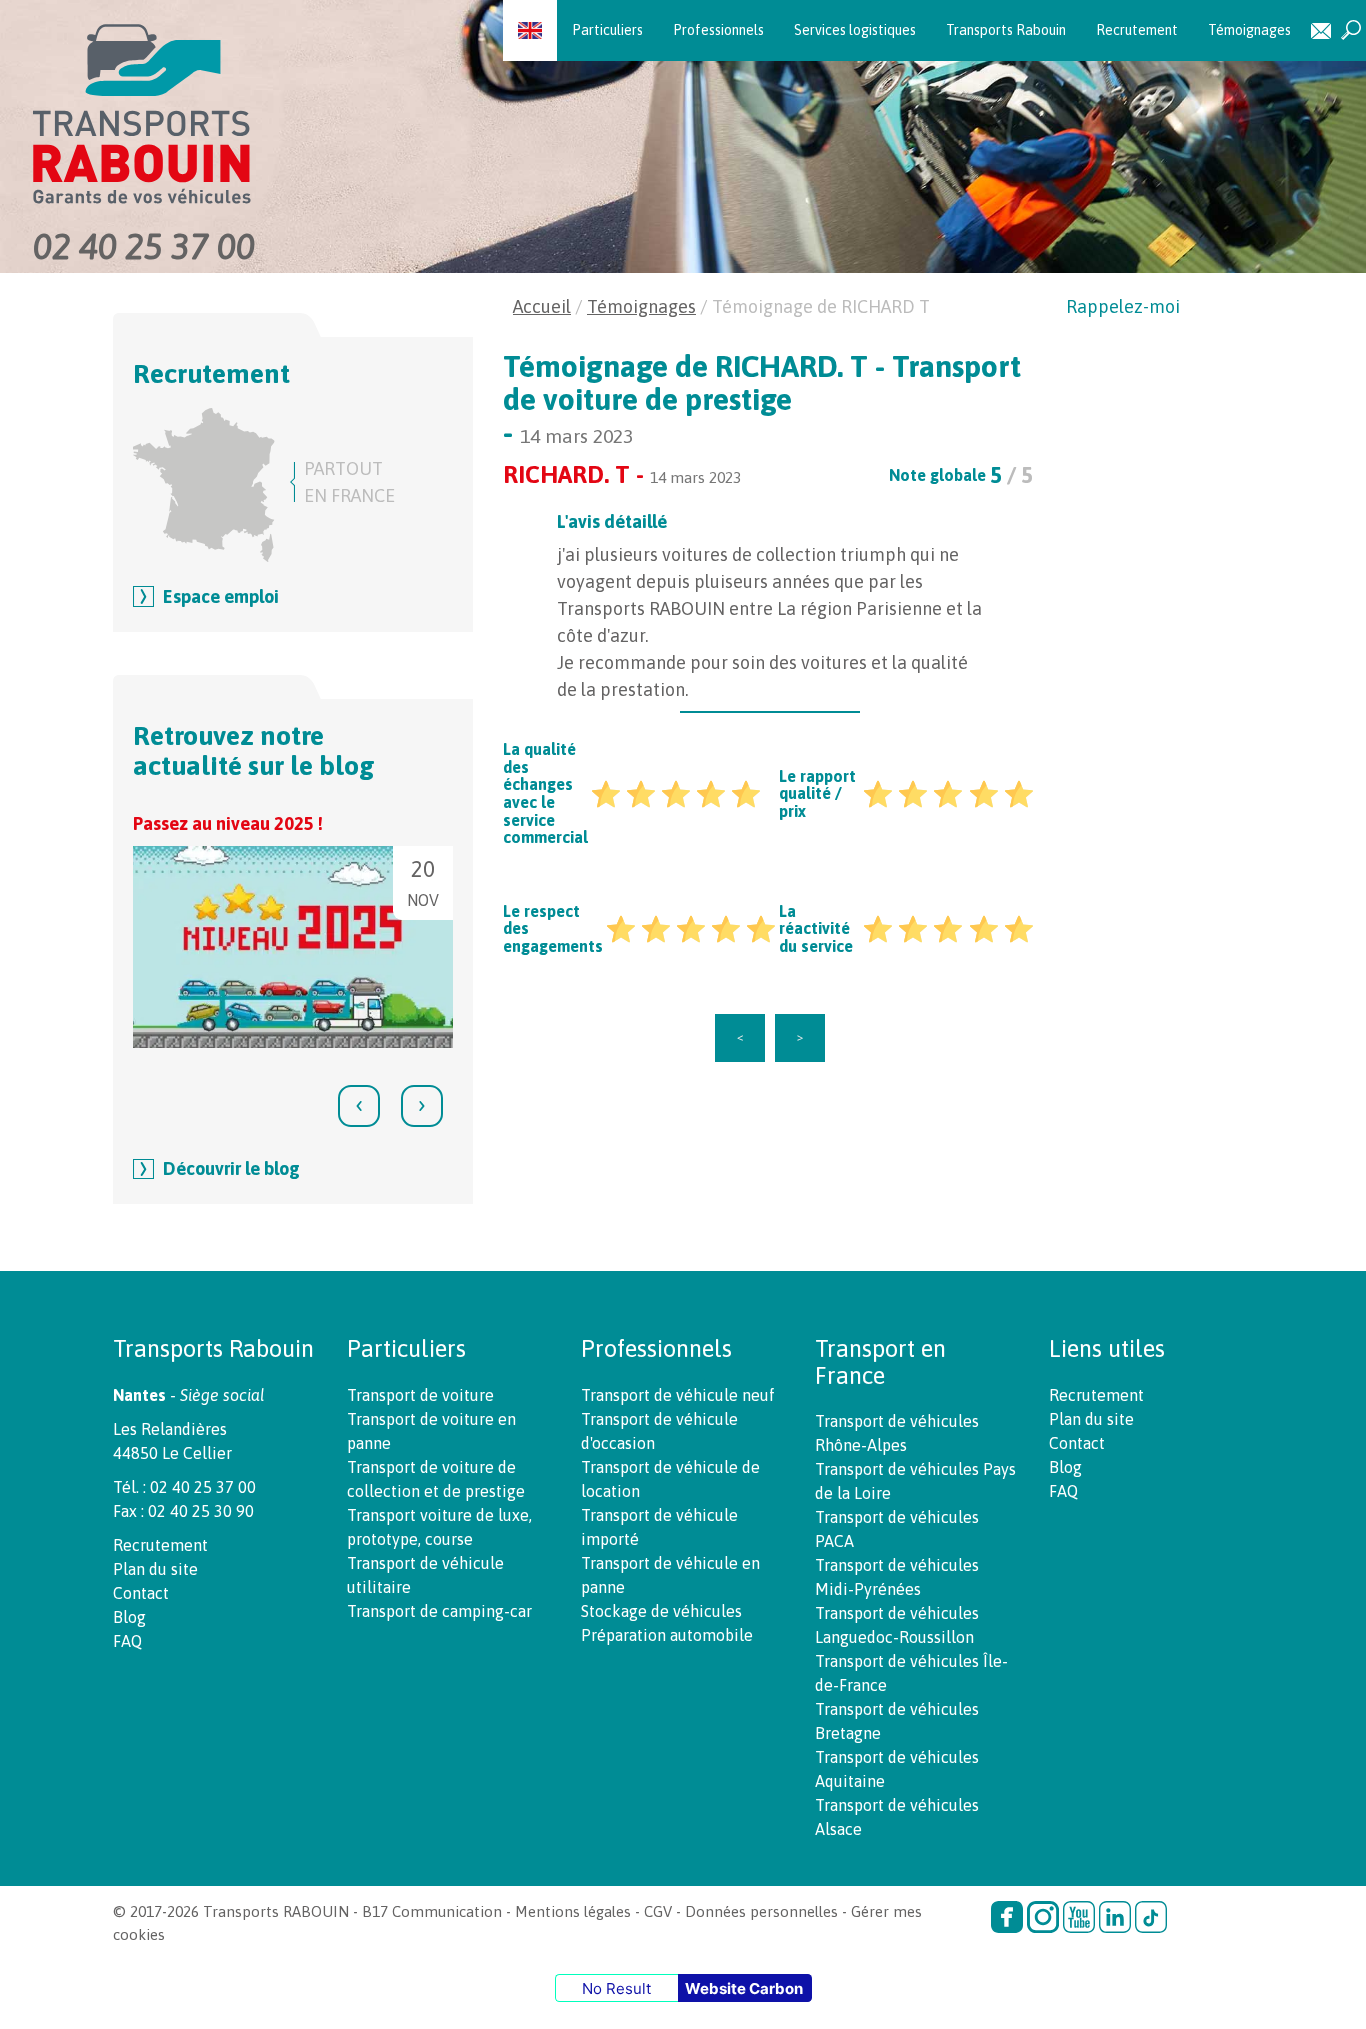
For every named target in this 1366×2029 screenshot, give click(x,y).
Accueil (542, 306)
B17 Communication (432, 1911)
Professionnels (718, 30)
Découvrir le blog (231, 1168)
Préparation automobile (667, 1635)
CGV (658, 1911)
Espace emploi (221, 596)
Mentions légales (573, 1911)
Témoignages (1249, 30)
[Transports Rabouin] (236, 114)
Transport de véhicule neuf (678, 1395)
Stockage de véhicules (661, 1611)
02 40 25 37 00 (144, 246)
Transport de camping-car (439, 1611)
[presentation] (359, 1106)
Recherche (1351, 30)
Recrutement (1137, 30)
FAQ (127, 1641)
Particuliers (607, 30)
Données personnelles (761, 1911)
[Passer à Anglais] (530, 30)
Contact (1321, 30)
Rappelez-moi (1123, 306)
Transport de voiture (420, 1395)
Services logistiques (855, 30)
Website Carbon (744, 1988)
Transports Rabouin (1006, 30)
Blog (129, 1617)
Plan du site (155, 1569)
